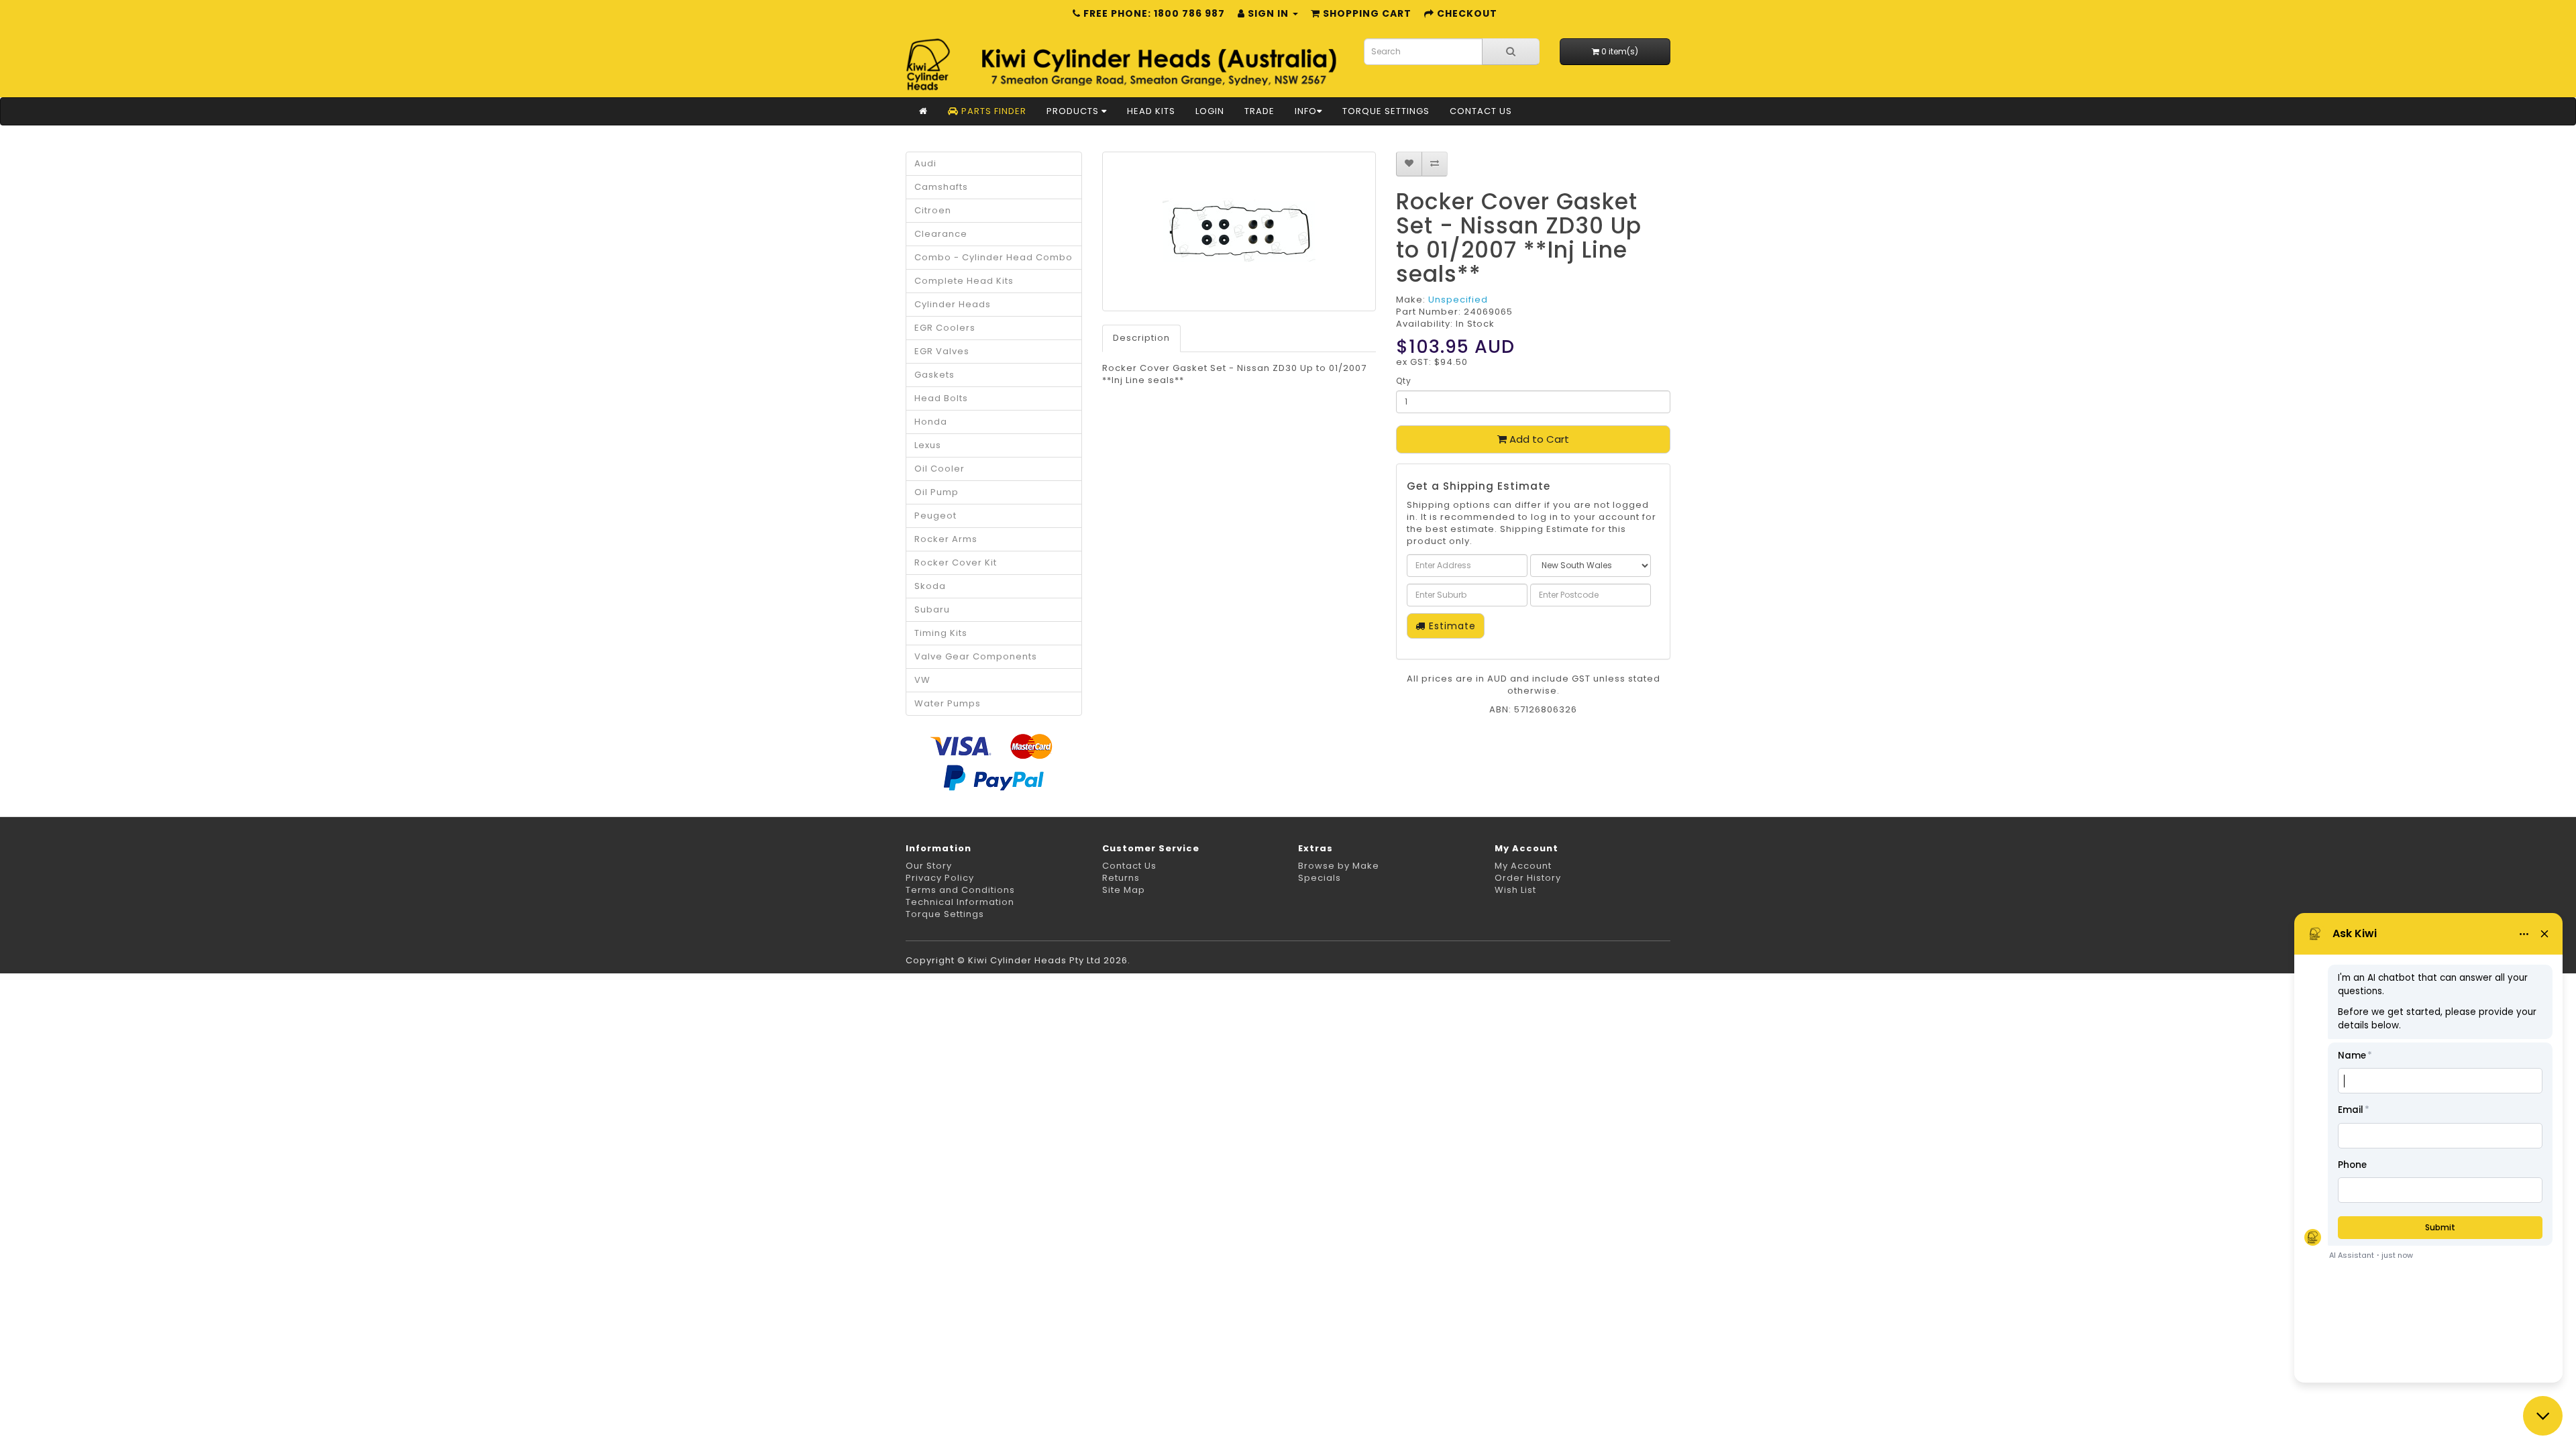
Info (1306, 111)
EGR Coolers (945, 328)
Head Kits (1151, 111)
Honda (931, 422)
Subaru (932, 609)
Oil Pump (936, 492)
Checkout (1466, 13)
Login (1210, 111)
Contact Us (1481, 111)
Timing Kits (941, 633)
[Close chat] (2543, 1416)
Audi (925, 163)
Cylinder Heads (953, 304)
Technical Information (960, 902)
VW (922, 680)
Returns (1121, 878)
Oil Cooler (940, 469)
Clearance (941, 234)
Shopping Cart (1366, 13)
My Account (1523, 866)
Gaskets (934, 375)
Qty (1404, 381)
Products (1074, 111)
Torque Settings (1386, 111)
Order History (1528, 878)
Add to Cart (1538, 439)
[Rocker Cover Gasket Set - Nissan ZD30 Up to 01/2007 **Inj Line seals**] (1239, 231)
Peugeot (935, 516)
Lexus (928, 445)
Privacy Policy (940, 878)
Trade (1259, 111)
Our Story (929, 866)
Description (1141, 338)
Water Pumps (948, 703)
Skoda (930, 586)
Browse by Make (1339, 866)
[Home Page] (923, 111)
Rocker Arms (946, 539)
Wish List (1515, 890)
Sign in (1268, 13)
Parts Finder (992, 111)
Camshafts (941, 187)
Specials (1320, 878)
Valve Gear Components (976, 656)
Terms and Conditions (960, 890)
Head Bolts (941, 398)
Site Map (1124, 890)
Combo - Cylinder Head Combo (994, 257)
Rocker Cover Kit (956, 562)
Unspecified (1458, 300)
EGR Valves (942, 351)
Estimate (1451, 626)
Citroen (933, 210)
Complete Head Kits (964, 281)
